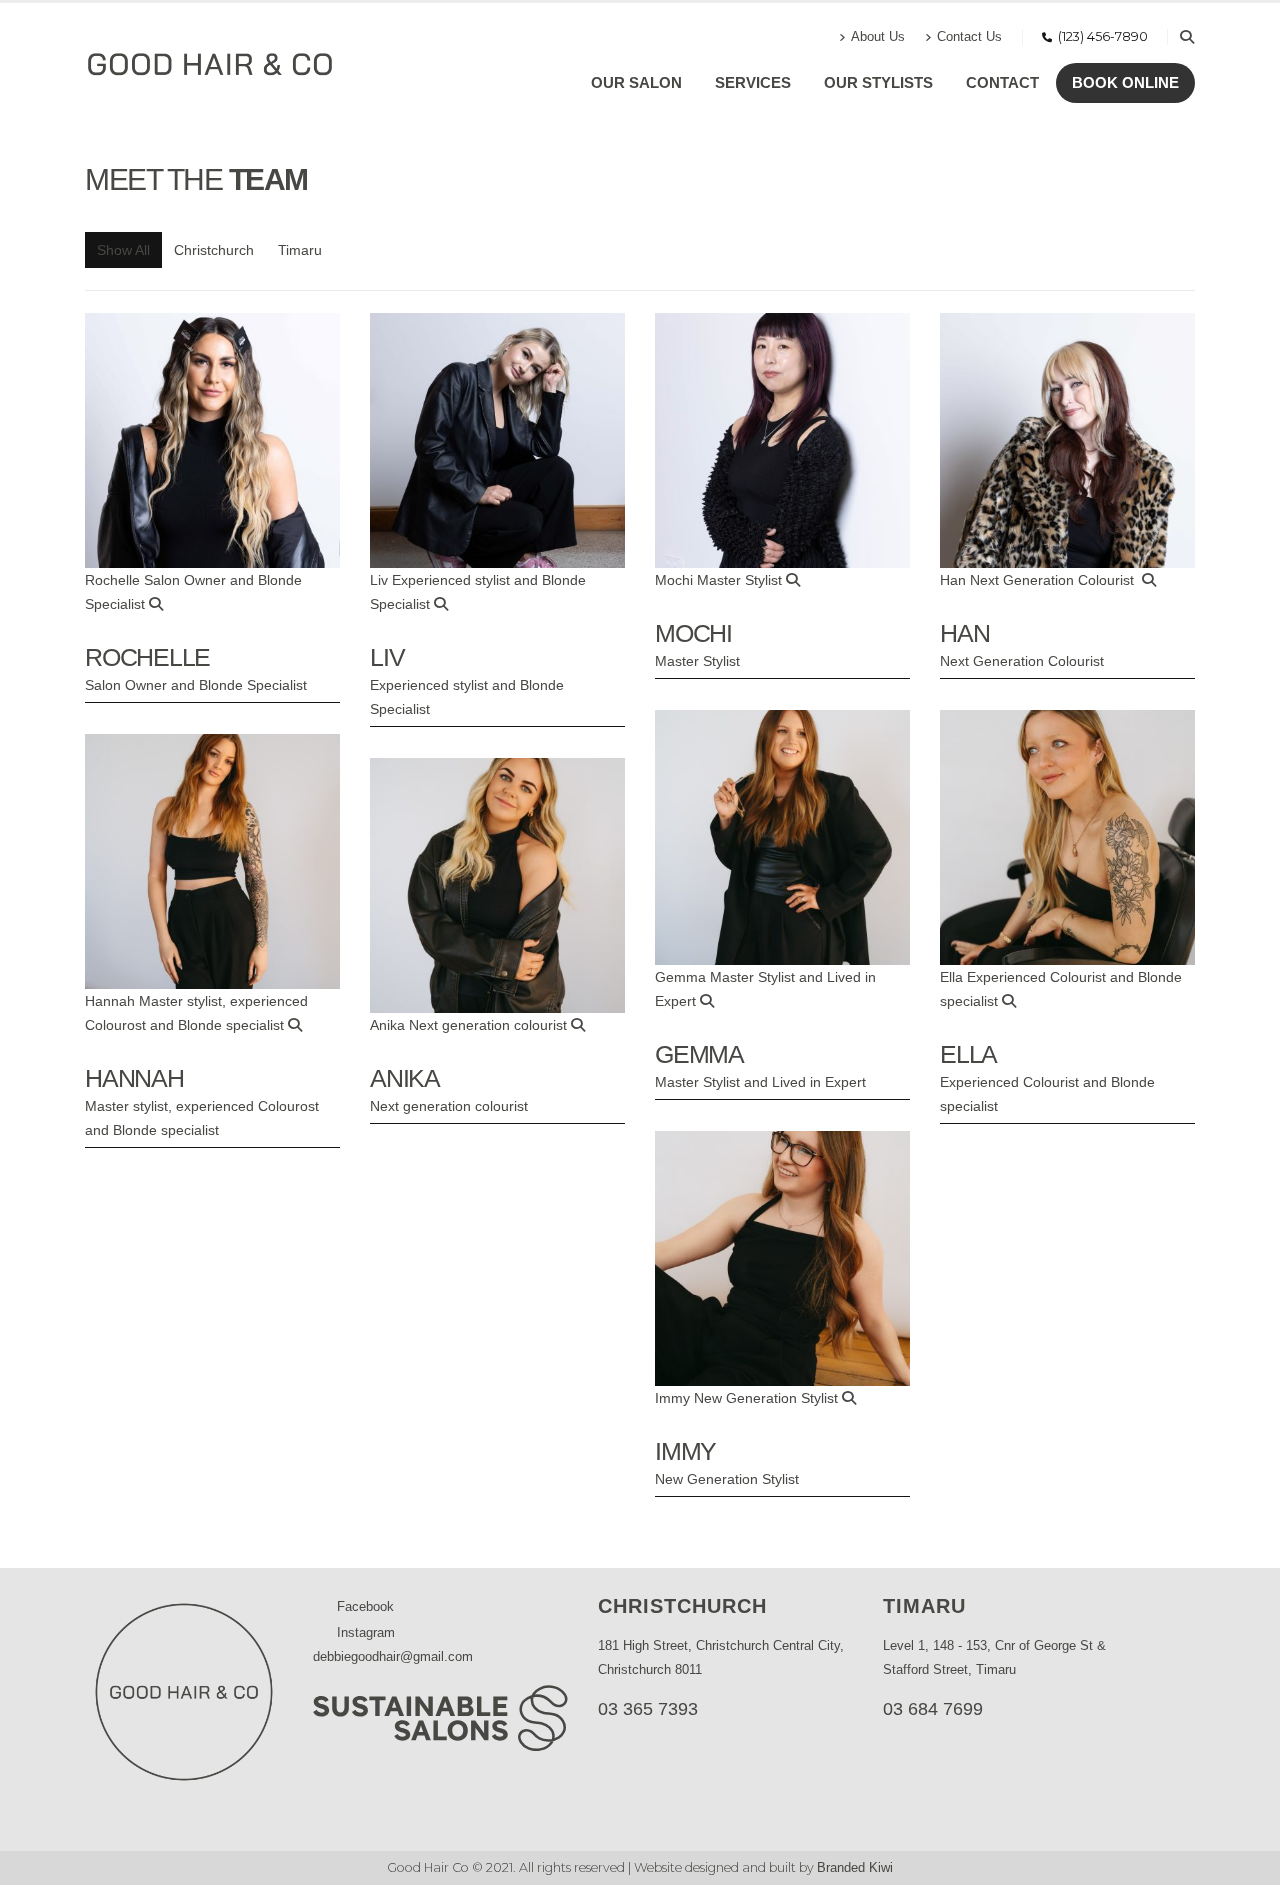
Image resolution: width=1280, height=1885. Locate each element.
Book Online (1125, 82)
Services (753, 82)
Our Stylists (878, 82)
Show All (123, 250)
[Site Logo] (210, 64)
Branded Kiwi (855, 1868)
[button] (1186, 37)
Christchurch (214, 250)
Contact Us (969, 37)
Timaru (300, 250)
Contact (1002, 82)
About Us (878, 37)
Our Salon (636, 82)
